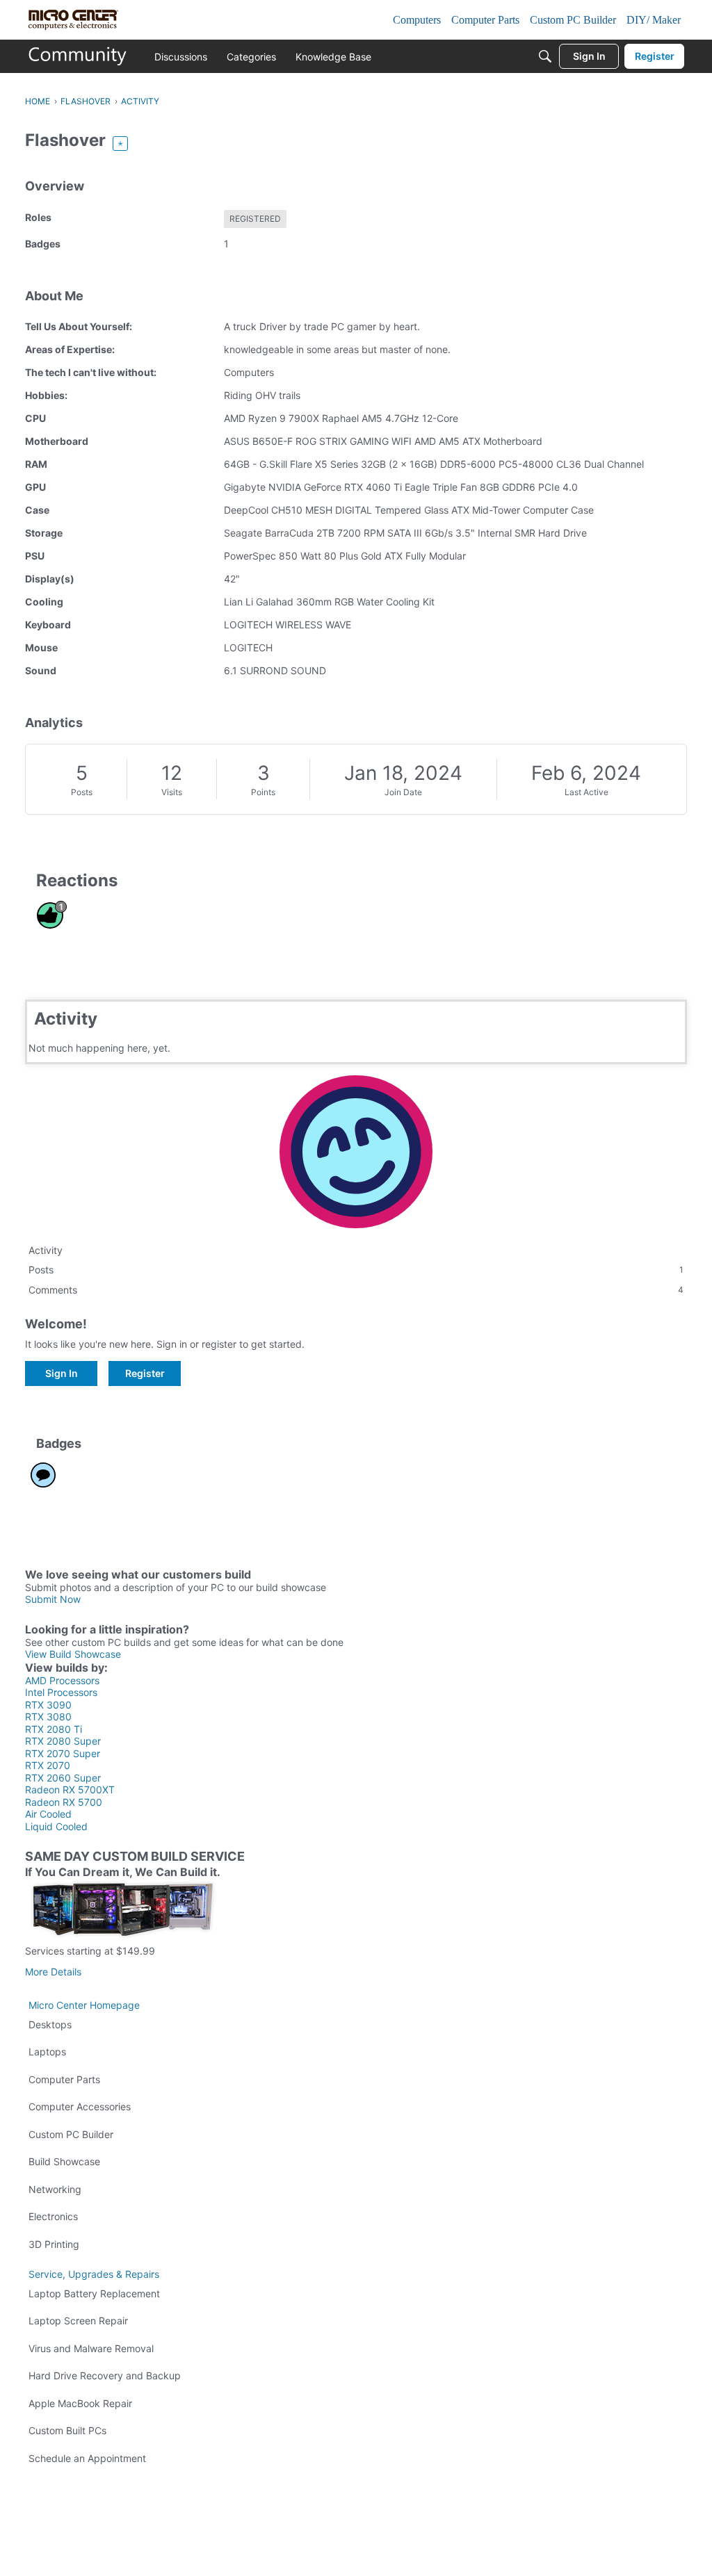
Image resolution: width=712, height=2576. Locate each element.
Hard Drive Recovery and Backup (105, 2375)
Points (263, 792)
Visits (172, 792)
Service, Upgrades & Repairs (94, 2274)
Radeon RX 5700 (64, 1802)
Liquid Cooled (56, 1826)
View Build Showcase (73, 1654)
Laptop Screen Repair (78, 2321)
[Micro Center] (78, 56)
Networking (55, 2189)
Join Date (403, 792)
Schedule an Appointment (87, 2458)
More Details (53, 1972)
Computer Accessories (80, 2106)
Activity (46, 1250)
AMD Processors (62, 1680)
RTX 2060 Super (63, 1778)
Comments (356, 1290)
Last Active (586, 792)
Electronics (53, 2216)
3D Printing (54, 2244)
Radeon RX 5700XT (70, 1790)
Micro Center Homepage (84, 2005)
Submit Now (53, 1599)
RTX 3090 (48, 1705)
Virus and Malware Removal (91, 2348)
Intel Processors (61, 1692)
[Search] (545, 56)
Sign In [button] (62, 1373)
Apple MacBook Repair (80, 2403)
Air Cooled (48, 1814)
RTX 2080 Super (63, 1741)
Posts (82, 792)
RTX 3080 (48, 1717)
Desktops (50, 2024)
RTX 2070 (48, 1765)
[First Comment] (43, 1475)
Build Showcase (64, 2161)
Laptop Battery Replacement (94, 2293)
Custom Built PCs (67, 2430)
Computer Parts (64, 2079)
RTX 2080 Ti (54, 1729)
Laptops (47, 2052)
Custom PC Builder (71, 2134)
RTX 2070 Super (63, 1753)
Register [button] (145, 1373)
